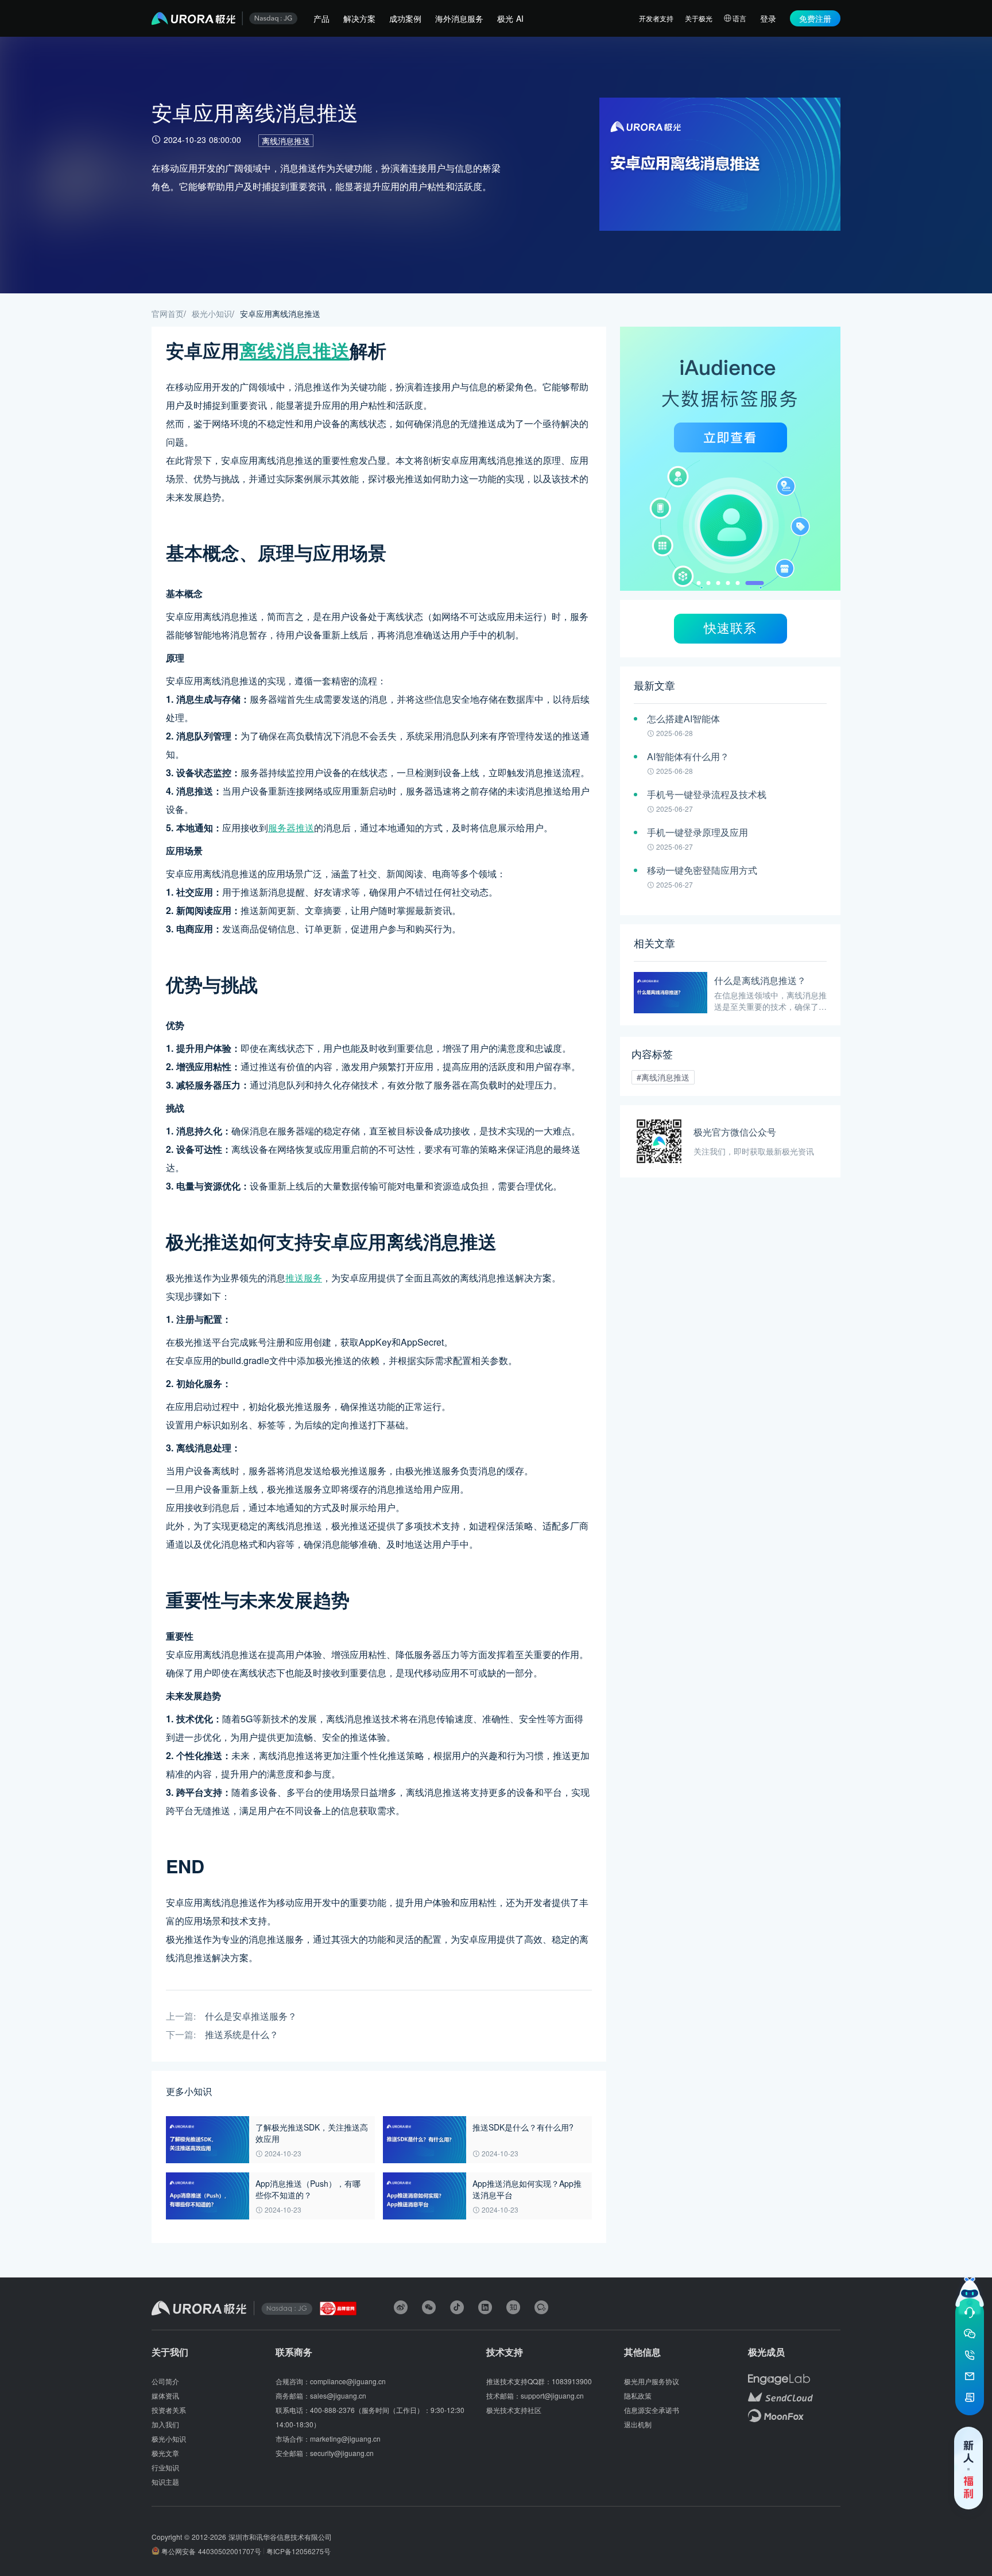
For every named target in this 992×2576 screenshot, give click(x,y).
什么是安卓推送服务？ (251, 2017)
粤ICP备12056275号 (299, 2551)
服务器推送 (291, 828)
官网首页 (168, 313)
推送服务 (304, 1278)
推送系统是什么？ (242, 2035)
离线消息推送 (286, 141)
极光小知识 (212, 313)
